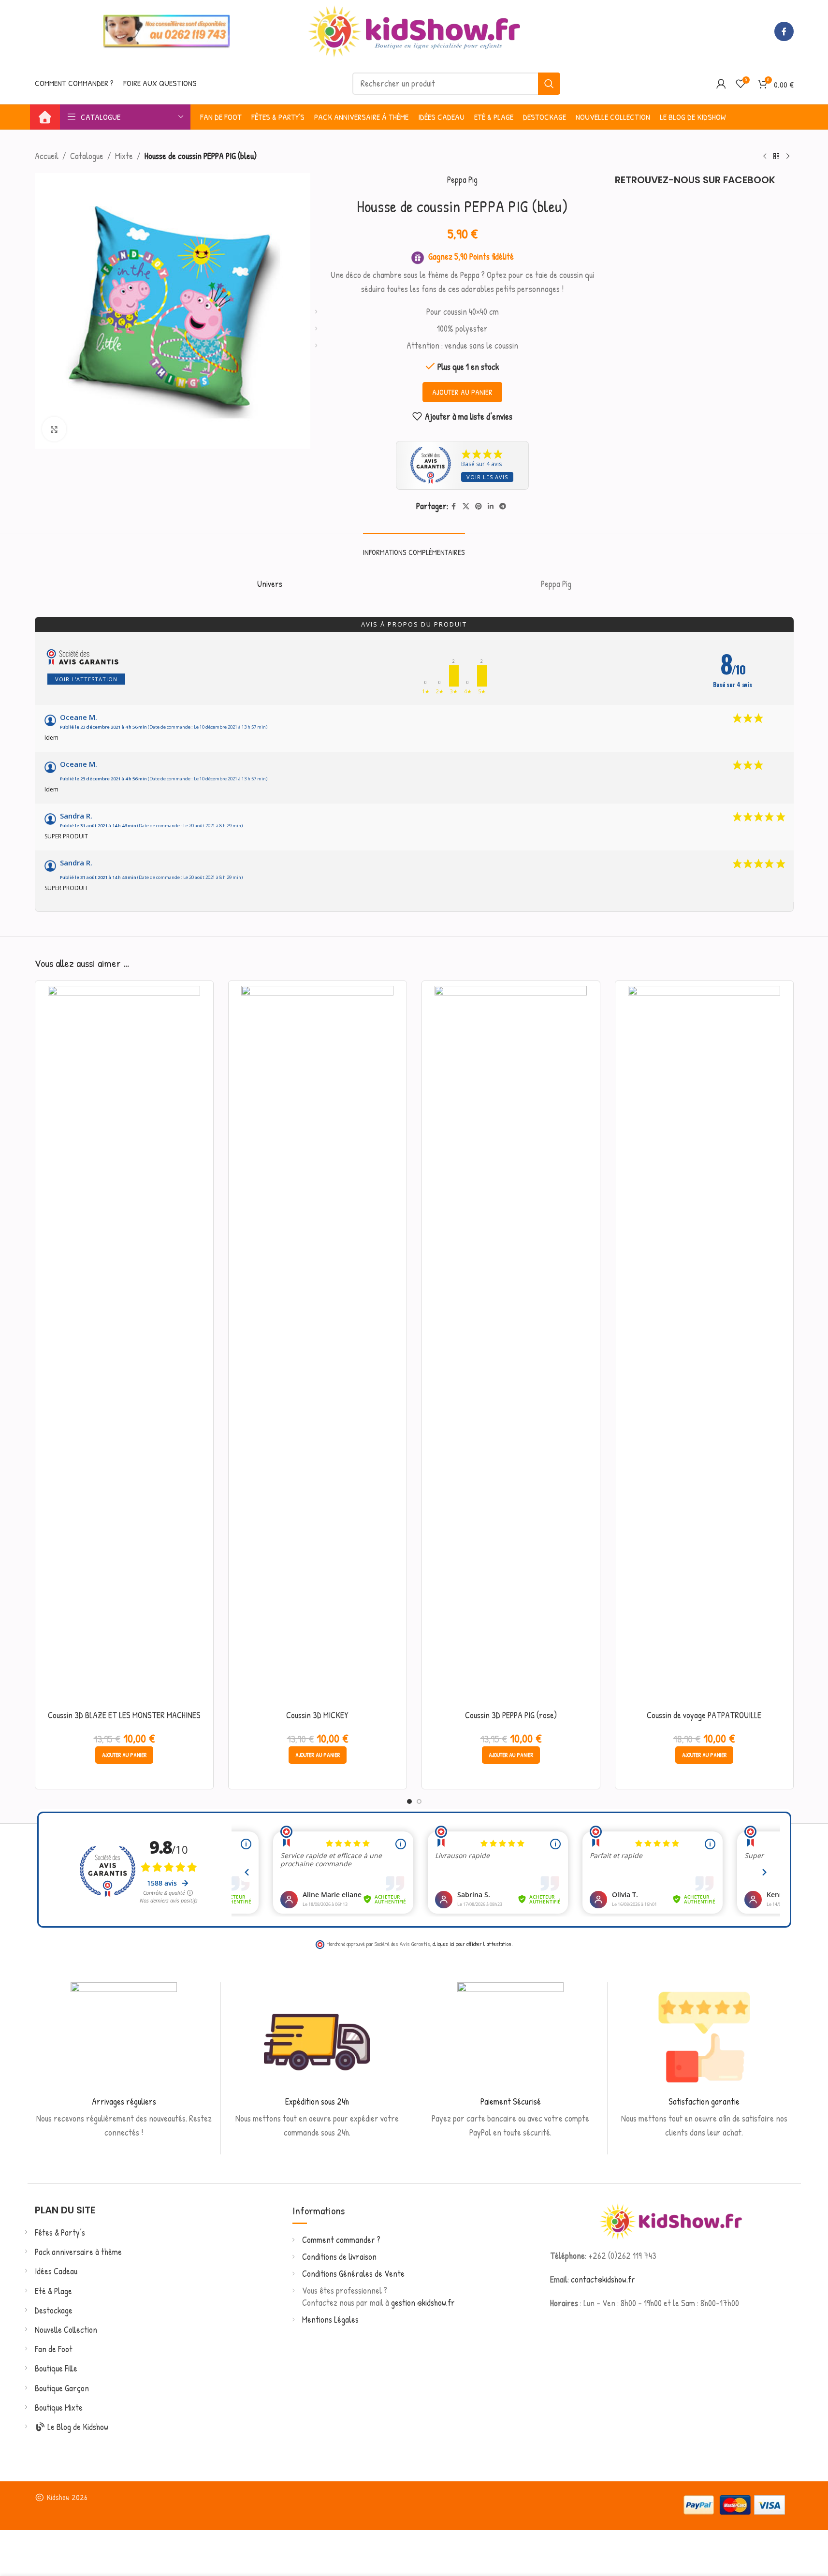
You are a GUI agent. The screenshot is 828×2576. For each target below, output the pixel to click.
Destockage (54, 2310)
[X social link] (466, 506)
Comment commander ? (341, 2240)
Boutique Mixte (59, 2408)
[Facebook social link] (784, 31)
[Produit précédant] (765, 156)
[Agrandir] (54, 429)
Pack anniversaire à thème (78, 2252)
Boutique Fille (56, 2368)
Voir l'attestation (86, 679)
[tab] (414, 548)
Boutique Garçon (62, 2388)
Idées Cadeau (56, 2271)
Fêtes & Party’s (60, 2232)
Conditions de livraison (339, 2257)
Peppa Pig (462, 180)
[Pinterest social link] (479, 506)
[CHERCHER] (549, 84)
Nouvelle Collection (66, 2330)
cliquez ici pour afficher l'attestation (472, 1944)
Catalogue (87, 156)
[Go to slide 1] (409, 1801)
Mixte (124, 156)
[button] (124, 1755)
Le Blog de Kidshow (77, 2427)
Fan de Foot (54, 2349)
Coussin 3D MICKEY (317, 1715)
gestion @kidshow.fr (423, 2303)
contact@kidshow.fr (603, 2279)
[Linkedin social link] (491, 506)
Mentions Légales (330, 2320)
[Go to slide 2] (419, 1801)
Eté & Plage (53, 2291)
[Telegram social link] (503, 506)
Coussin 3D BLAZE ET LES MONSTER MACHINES (124, 1715)
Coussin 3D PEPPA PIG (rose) (511, 1715)
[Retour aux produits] (776, 156)
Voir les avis (487, 477)
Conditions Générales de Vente (353, 2274)
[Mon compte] (721, 84)
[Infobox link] (124, 2061)
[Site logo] (414, 30)
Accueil (47, 156)
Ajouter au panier (462, 392)
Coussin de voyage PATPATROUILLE (704, 1715)
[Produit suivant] (788, 156)
